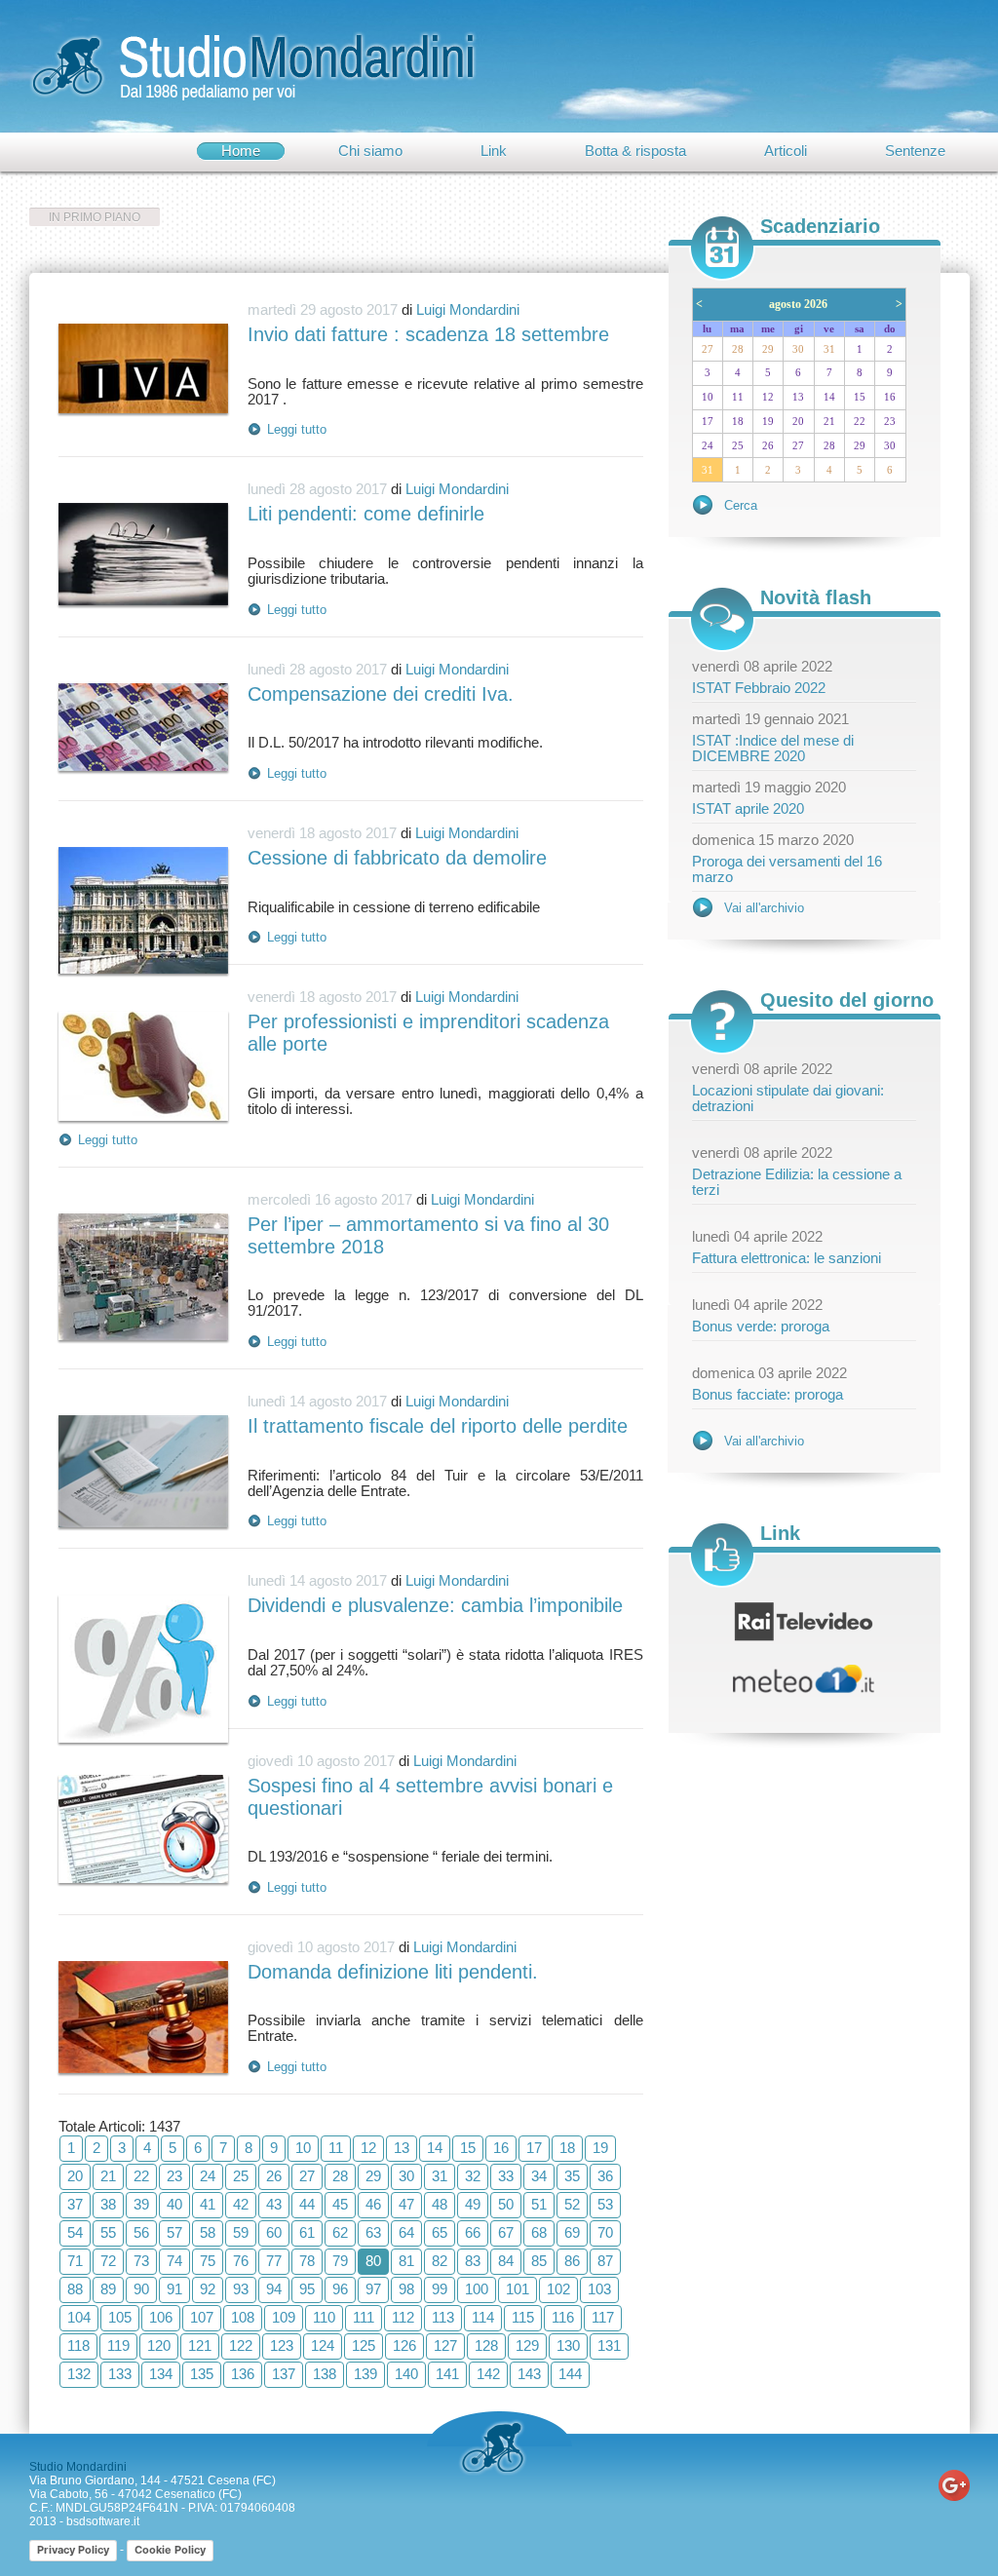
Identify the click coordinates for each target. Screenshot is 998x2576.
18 (567, 2148)
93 (241, 2289)
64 (406, 2233)
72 (108, 2261)
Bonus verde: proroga (761, 1326)
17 (534, 2148)
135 (202, 2374)
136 (243, 2374)
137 (284, 2374)
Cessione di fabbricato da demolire (397, 858)
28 (340, 2176)
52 (572, 2205)
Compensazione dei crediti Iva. (381, 694)
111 (364, 2318)
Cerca (741, 505)
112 (403, 2318)
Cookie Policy (170, 2550)
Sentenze (915, 151)
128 (486, 2346)
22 (141, 2176)
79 (340, 2261)
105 (120, 2318)
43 (274, 2205)
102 (558, 2289)
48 (440, 2205)
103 (599, 2289)
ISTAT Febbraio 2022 (759, 688)
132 (79, 2374)
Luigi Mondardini (468, 310)
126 (404, 2346)
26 (274, 2176)
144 (570, 2374)
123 (282, 2346)
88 (75, 2289)
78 (307, 2261)
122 (241, 2346)
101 (518, 2289)
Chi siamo (370, 151)
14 (435, 2148)
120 (159, 2346)
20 (75, 2176)
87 (605, 2261)
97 (373, 2289)
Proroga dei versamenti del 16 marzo (787, 869)
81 (406, 2261)
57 (174, 2233)
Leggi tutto (297, 429)
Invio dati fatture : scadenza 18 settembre (428, 334)
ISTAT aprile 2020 (748, 809)
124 (323, 2346)
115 (523, 2318)
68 (539, 2233)
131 (609, 2346)
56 (141, 2233)
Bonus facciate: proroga (768, 1395)
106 (161, 2318)
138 (325, 2374)
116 (563, 2318)
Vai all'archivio (764, 908)
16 (501, 2148)
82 (440, 2261)
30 (406, 2176)
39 (141, 2205)
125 (364, 2346)
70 (605, 2233)
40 (174, 2205)
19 (600, 2148)
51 (539, 2205)
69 (572, 2233)
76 (241, 2261)
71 (75, 2261)
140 (406, 2374)
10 (303, 2148)
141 (447, 2374)
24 (208, 2176)
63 (373, 2233)
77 (274, 2261)
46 (373, 2205)
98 (406, 2289)
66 (473, 2233)
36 (605, 2176)
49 (473, 2205)
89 (108, 2289)
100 (477, 2289)
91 (174, 2289)
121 (200, 2346)
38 (108, 2205)
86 (572, 2261)
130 (568, 2346)
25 (241, 2176)
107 (202, 2318)
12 (368, 2148)
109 (284, 2318)
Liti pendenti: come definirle (366, 514)
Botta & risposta (635, 151)
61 (307, 2233)
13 (402, 2148)
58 (208, 2233)
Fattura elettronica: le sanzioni (787, 1258)
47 (406, 2205)
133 (120, 2374)
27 (307, 2176)
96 (340, 2289)
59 (241, 2233)
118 (78, 2346)
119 (118, 2346)
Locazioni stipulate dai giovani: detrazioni (788, 1098)
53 (605, 2205)
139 (365, 2374)
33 (506, 2176)
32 (473, 2176)
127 (445, 2346)
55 (108, 2233)
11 (336, 2148)
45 (340, 2205)
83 (473, 2261)
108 (243, 2318)
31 (440, 2176)
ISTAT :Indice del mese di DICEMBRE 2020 (773, 749)
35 (572, 2176)
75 (208, 2261)
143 (529, 2374)
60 (274, 2233)
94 (274, 2289)
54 (75, 2233)
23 (174, 2176)
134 (161, 2374)
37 (75, 2205)
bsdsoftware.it (103, 2521)
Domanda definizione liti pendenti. (393, 1972)
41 (208, 2205)
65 (440, 2233)
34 (539, 2176)
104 (79, 2318)
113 (443, 2318)
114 (483, 2318)
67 (506, 2233)
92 (208, 2289)
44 (307, 2205)
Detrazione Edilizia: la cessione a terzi (797, 1182)
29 (373, 2176)
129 (527, 2346)
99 (440, 2289)
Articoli (786, 151)
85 (539, 2261)
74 (174, 2261)
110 (324, 2318)
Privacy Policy (73, 2550)
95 (307, 2289)
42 (241, 2205)
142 (488, 2374)
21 (108, 2176)
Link (494, 151)
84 (506, 2261)
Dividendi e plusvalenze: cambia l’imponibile (435, 1605)
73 (141, 2261)
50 (506, 2205)
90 (141, 2289)
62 (340, 2233)
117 (603, 2318)
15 (468, 2148)
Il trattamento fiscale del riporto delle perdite (438, 1426)
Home (241, 151)
